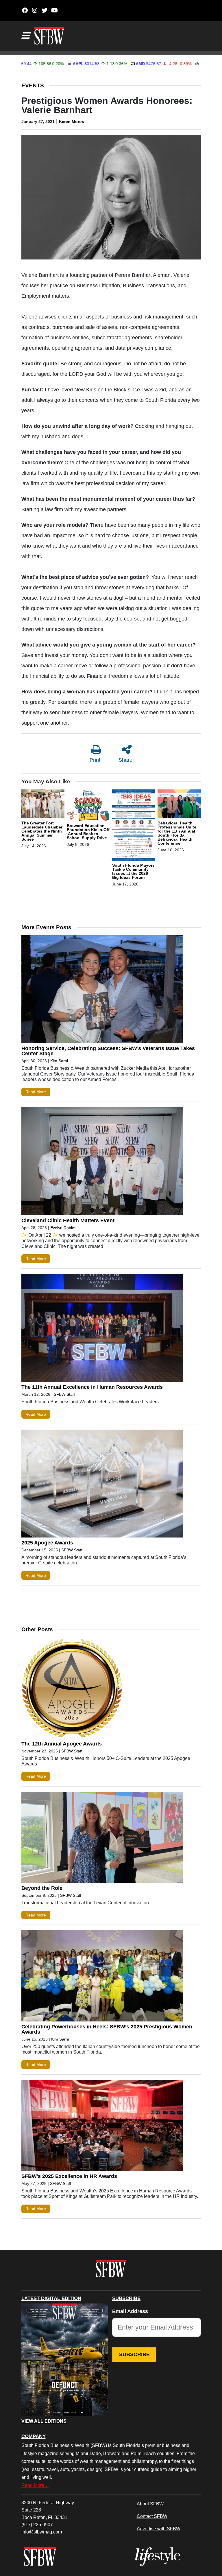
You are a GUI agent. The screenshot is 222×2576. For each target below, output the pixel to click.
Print (95, 760)
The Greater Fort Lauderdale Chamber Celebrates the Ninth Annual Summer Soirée (42, 831)
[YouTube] (54, 10)
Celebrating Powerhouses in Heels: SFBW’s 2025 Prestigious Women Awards (107, 2029)
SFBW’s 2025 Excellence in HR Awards (69, 2176)
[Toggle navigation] (25, 36)
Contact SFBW (152, 2516)
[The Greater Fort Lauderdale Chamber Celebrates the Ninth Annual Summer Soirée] (43, 805)
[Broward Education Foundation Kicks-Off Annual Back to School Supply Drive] (88, 806)
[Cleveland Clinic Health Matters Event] (102, 1163)
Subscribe (134, 2354)
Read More (36, 1092)
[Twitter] (45, 10)
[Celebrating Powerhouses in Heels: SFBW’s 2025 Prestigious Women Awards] (102, 1977)
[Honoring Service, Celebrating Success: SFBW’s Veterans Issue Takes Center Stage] (102, 990)
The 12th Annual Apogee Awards (62, 1744)
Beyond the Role (42, 1888)
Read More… (35, 2485)
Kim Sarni (59, 1061)
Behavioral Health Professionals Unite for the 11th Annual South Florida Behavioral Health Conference (177, 833)
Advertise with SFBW (159, 2529)
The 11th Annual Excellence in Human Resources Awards (92, 1387)
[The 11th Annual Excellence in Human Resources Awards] (102, 1329)
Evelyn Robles (63, 1228)
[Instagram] (35, 10)
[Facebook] (25, 10)
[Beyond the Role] (102, 1839)
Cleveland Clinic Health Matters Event (68, 1220)
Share (125, 760)
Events (33, 85)
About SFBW (150, 2504)
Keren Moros (72, 121)
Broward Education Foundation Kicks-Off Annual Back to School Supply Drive (88, 832)
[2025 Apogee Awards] (102, 1485)
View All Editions (44, 2421)
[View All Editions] (65, 2360)
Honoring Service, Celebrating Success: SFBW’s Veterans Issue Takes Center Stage (108, 1051)
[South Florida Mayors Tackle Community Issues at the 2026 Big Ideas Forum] (134, 826)
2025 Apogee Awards (47, 1543)
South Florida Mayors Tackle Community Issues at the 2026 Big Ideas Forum (133, 871)
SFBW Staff (64, 1394)
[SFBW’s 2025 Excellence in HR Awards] (102, 2127)
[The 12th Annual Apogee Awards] (102, 1689)
